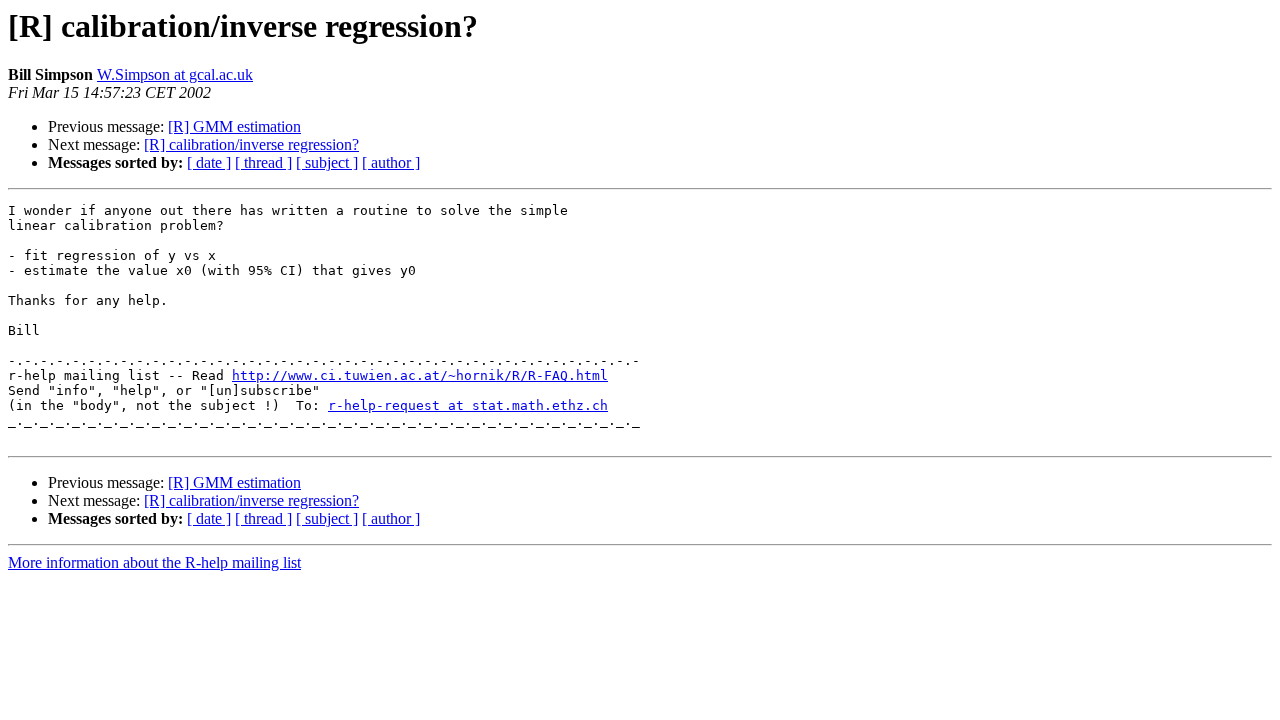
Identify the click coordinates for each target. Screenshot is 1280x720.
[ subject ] (327, 162)
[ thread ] (263, 162)
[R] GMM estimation (234, 126)
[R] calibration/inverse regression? (251, 144)
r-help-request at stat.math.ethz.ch (468, 405)
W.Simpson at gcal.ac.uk (175, 74)
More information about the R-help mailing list (154, 562)
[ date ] (209, 162)
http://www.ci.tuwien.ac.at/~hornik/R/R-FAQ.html (420, 375)
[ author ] (391, 162)
